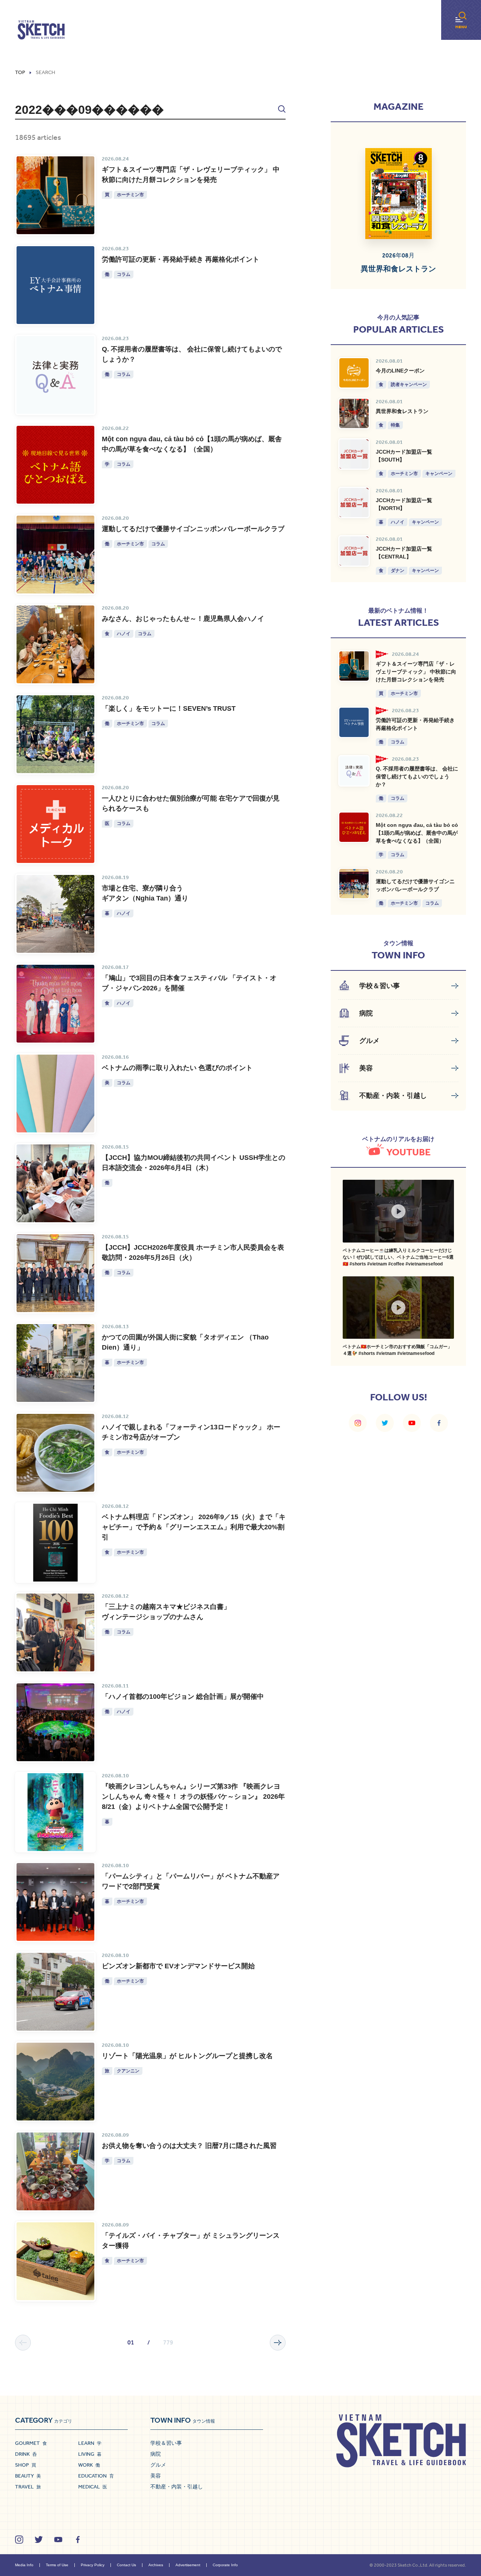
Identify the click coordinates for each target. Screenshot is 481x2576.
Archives (156, 2565)
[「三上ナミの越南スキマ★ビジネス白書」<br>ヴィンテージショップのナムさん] (55, 1632)
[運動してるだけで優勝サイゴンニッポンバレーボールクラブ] (55, 555)
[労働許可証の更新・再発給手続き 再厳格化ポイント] (55, 285)
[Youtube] (412, 1423)
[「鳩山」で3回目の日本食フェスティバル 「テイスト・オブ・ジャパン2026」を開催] (55, 1004)
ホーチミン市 (130, 195)
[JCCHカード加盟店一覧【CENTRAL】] (354, 551)
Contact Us (126, 2565)
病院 (156, 2454)
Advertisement (188, 2565)
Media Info (24, 2565)
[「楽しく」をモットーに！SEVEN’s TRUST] (55, 734)
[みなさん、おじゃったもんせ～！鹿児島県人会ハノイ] (55, 644)
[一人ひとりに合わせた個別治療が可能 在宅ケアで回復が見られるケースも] (55, 824)
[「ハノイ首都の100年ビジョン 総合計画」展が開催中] (55, 1722)
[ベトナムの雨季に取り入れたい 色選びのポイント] (55, 1094)
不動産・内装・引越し (177, 2487)
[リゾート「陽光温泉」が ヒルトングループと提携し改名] (55, 2082)
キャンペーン (439, 474)
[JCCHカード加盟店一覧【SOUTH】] (354, 454)
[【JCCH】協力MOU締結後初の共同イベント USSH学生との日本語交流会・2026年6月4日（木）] (55, 1183)
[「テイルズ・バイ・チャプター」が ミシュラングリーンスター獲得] (55, 2261)
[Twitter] (385, 1423)
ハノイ (124, 634)
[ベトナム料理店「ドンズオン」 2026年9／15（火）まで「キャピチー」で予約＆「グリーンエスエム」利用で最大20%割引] (55, 1543)
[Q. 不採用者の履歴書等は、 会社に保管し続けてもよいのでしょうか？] (55, 375)
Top (20, 73)
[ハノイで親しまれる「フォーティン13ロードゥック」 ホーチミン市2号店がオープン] (55, 1453)
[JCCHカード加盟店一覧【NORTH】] (354, 502)
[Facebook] (439, 1423)
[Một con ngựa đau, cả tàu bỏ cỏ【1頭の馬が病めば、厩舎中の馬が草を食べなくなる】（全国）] (55, 465)
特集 (395, 425)
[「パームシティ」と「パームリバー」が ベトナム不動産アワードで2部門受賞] (55, 1902)
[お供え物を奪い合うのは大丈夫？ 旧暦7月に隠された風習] (55, 2171)
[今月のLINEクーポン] (354, 373)
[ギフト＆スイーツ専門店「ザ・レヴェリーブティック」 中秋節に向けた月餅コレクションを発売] (55, 195)
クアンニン (128, 2071)
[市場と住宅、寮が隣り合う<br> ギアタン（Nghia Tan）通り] (55, 914)
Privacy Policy (93, 2565)
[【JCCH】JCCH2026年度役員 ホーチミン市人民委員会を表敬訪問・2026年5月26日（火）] (55, 1273)
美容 (156, 2476)
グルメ (158, 2465)
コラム (124, 274)
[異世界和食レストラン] (354, 413)
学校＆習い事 (166, 2443)
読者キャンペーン (409, 384)
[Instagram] (358, 1423)
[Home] (41, 30)
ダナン (398, 571)
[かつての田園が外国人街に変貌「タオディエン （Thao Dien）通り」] (55, 1363)
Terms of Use (57, 2565)
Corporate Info (225, 2565)
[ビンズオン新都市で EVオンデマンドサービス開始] (55, 1992)
